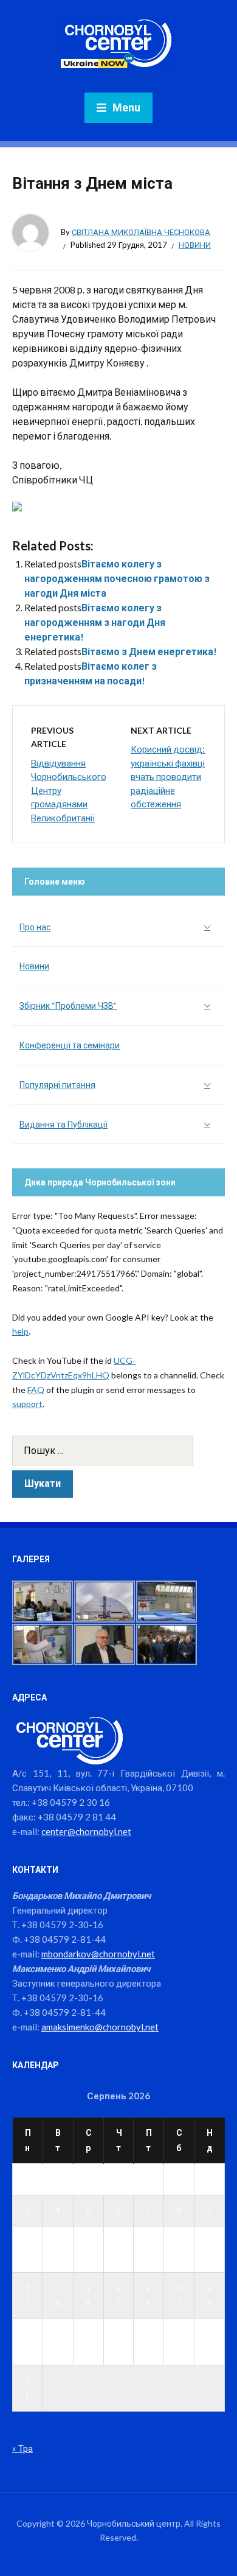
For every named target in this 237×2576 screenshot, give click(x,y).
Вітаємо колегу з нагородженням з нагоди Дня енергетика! (95, 622)
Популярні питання (57, 1085)
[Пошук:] (118, 1451)
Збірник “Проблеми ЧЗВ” (68, 1005)
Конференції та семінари (70, 1045)
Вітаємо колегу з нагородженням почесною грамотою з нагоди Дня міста (117, 578)
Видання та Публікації (64, 1124)
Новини (195, 245)
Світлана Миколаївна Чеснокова (141, 232)
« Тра (22, 2448)
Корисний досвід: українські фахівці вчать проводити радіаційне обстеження (168, 776)
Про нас (35, 927)
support (27, 1404)
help (20, 1331)
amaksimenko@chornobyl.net (100, 2027)
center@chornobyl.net (86, 1831)
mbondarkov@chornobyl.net (98, 1954)
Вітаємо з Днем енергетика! (149, 651)
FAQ (36, 1390)
